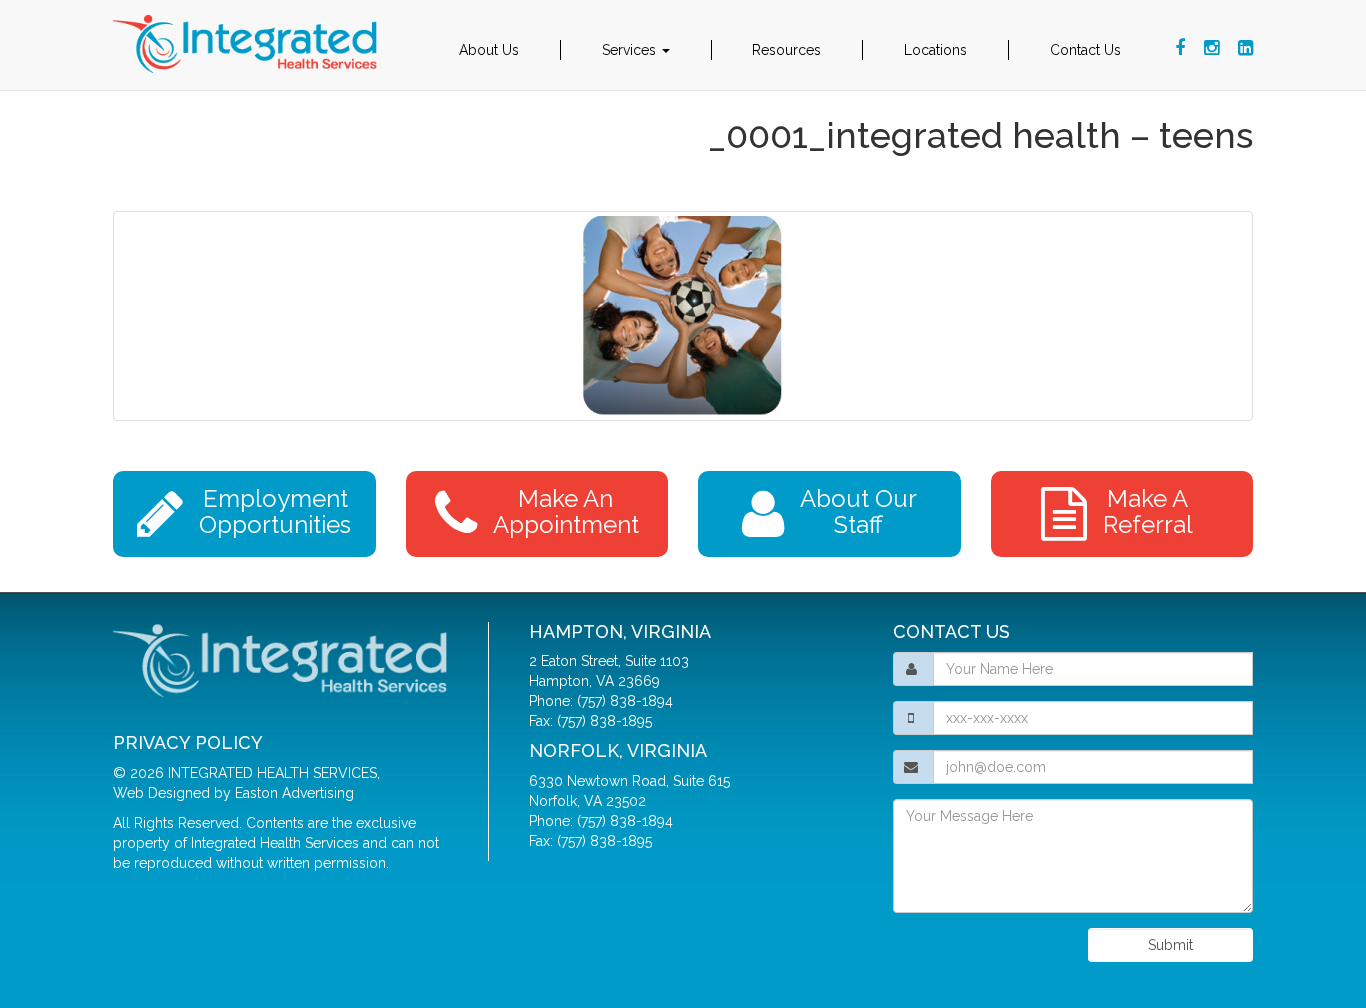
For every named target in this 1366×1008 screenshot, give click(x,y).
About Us (489, 50)
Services (631, 50)
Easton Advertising (294, 793)
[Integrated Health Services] (248, 45)
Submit (1170, 945)
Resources (786, 50)
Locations (935, 50)
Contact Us (1085, 50)
